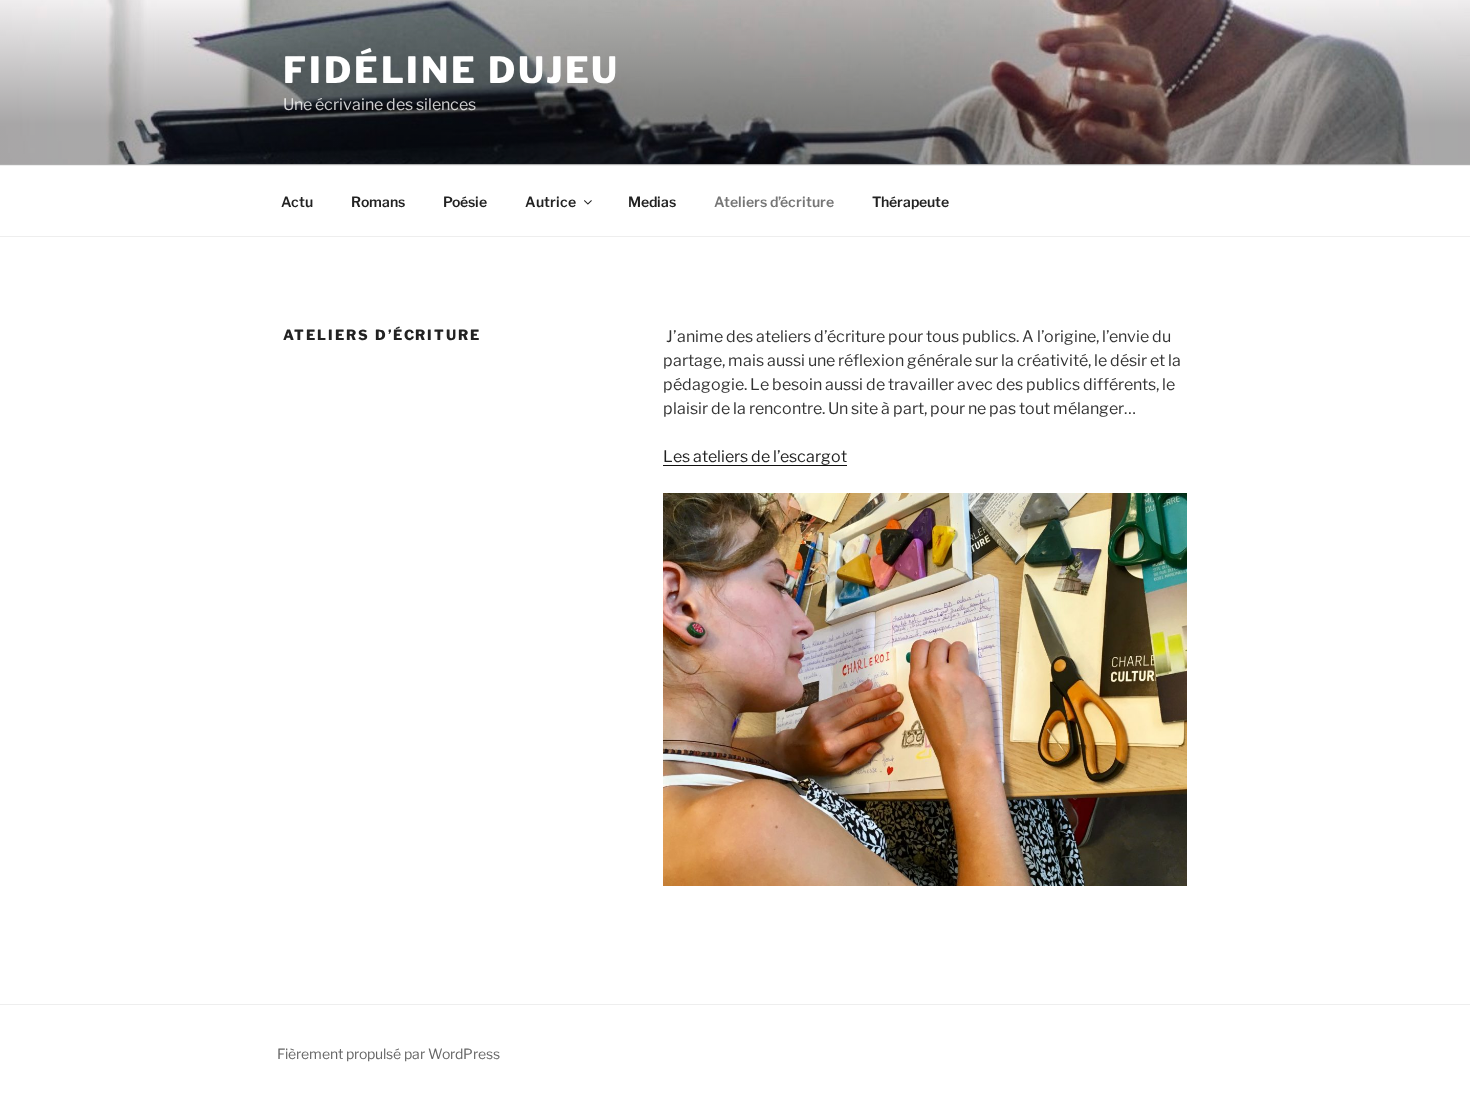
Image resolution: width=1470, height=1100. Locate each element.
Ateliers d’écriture (774, 201)
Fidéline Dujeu (451, 70)
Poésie (465, 201)
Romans (378, 201)
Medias (652, 201)
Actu (297, 201)
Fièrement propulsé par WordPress (388, 1053)
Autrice (550, 201)
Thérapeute (910, 201)
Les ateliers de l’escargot (755, 456)
